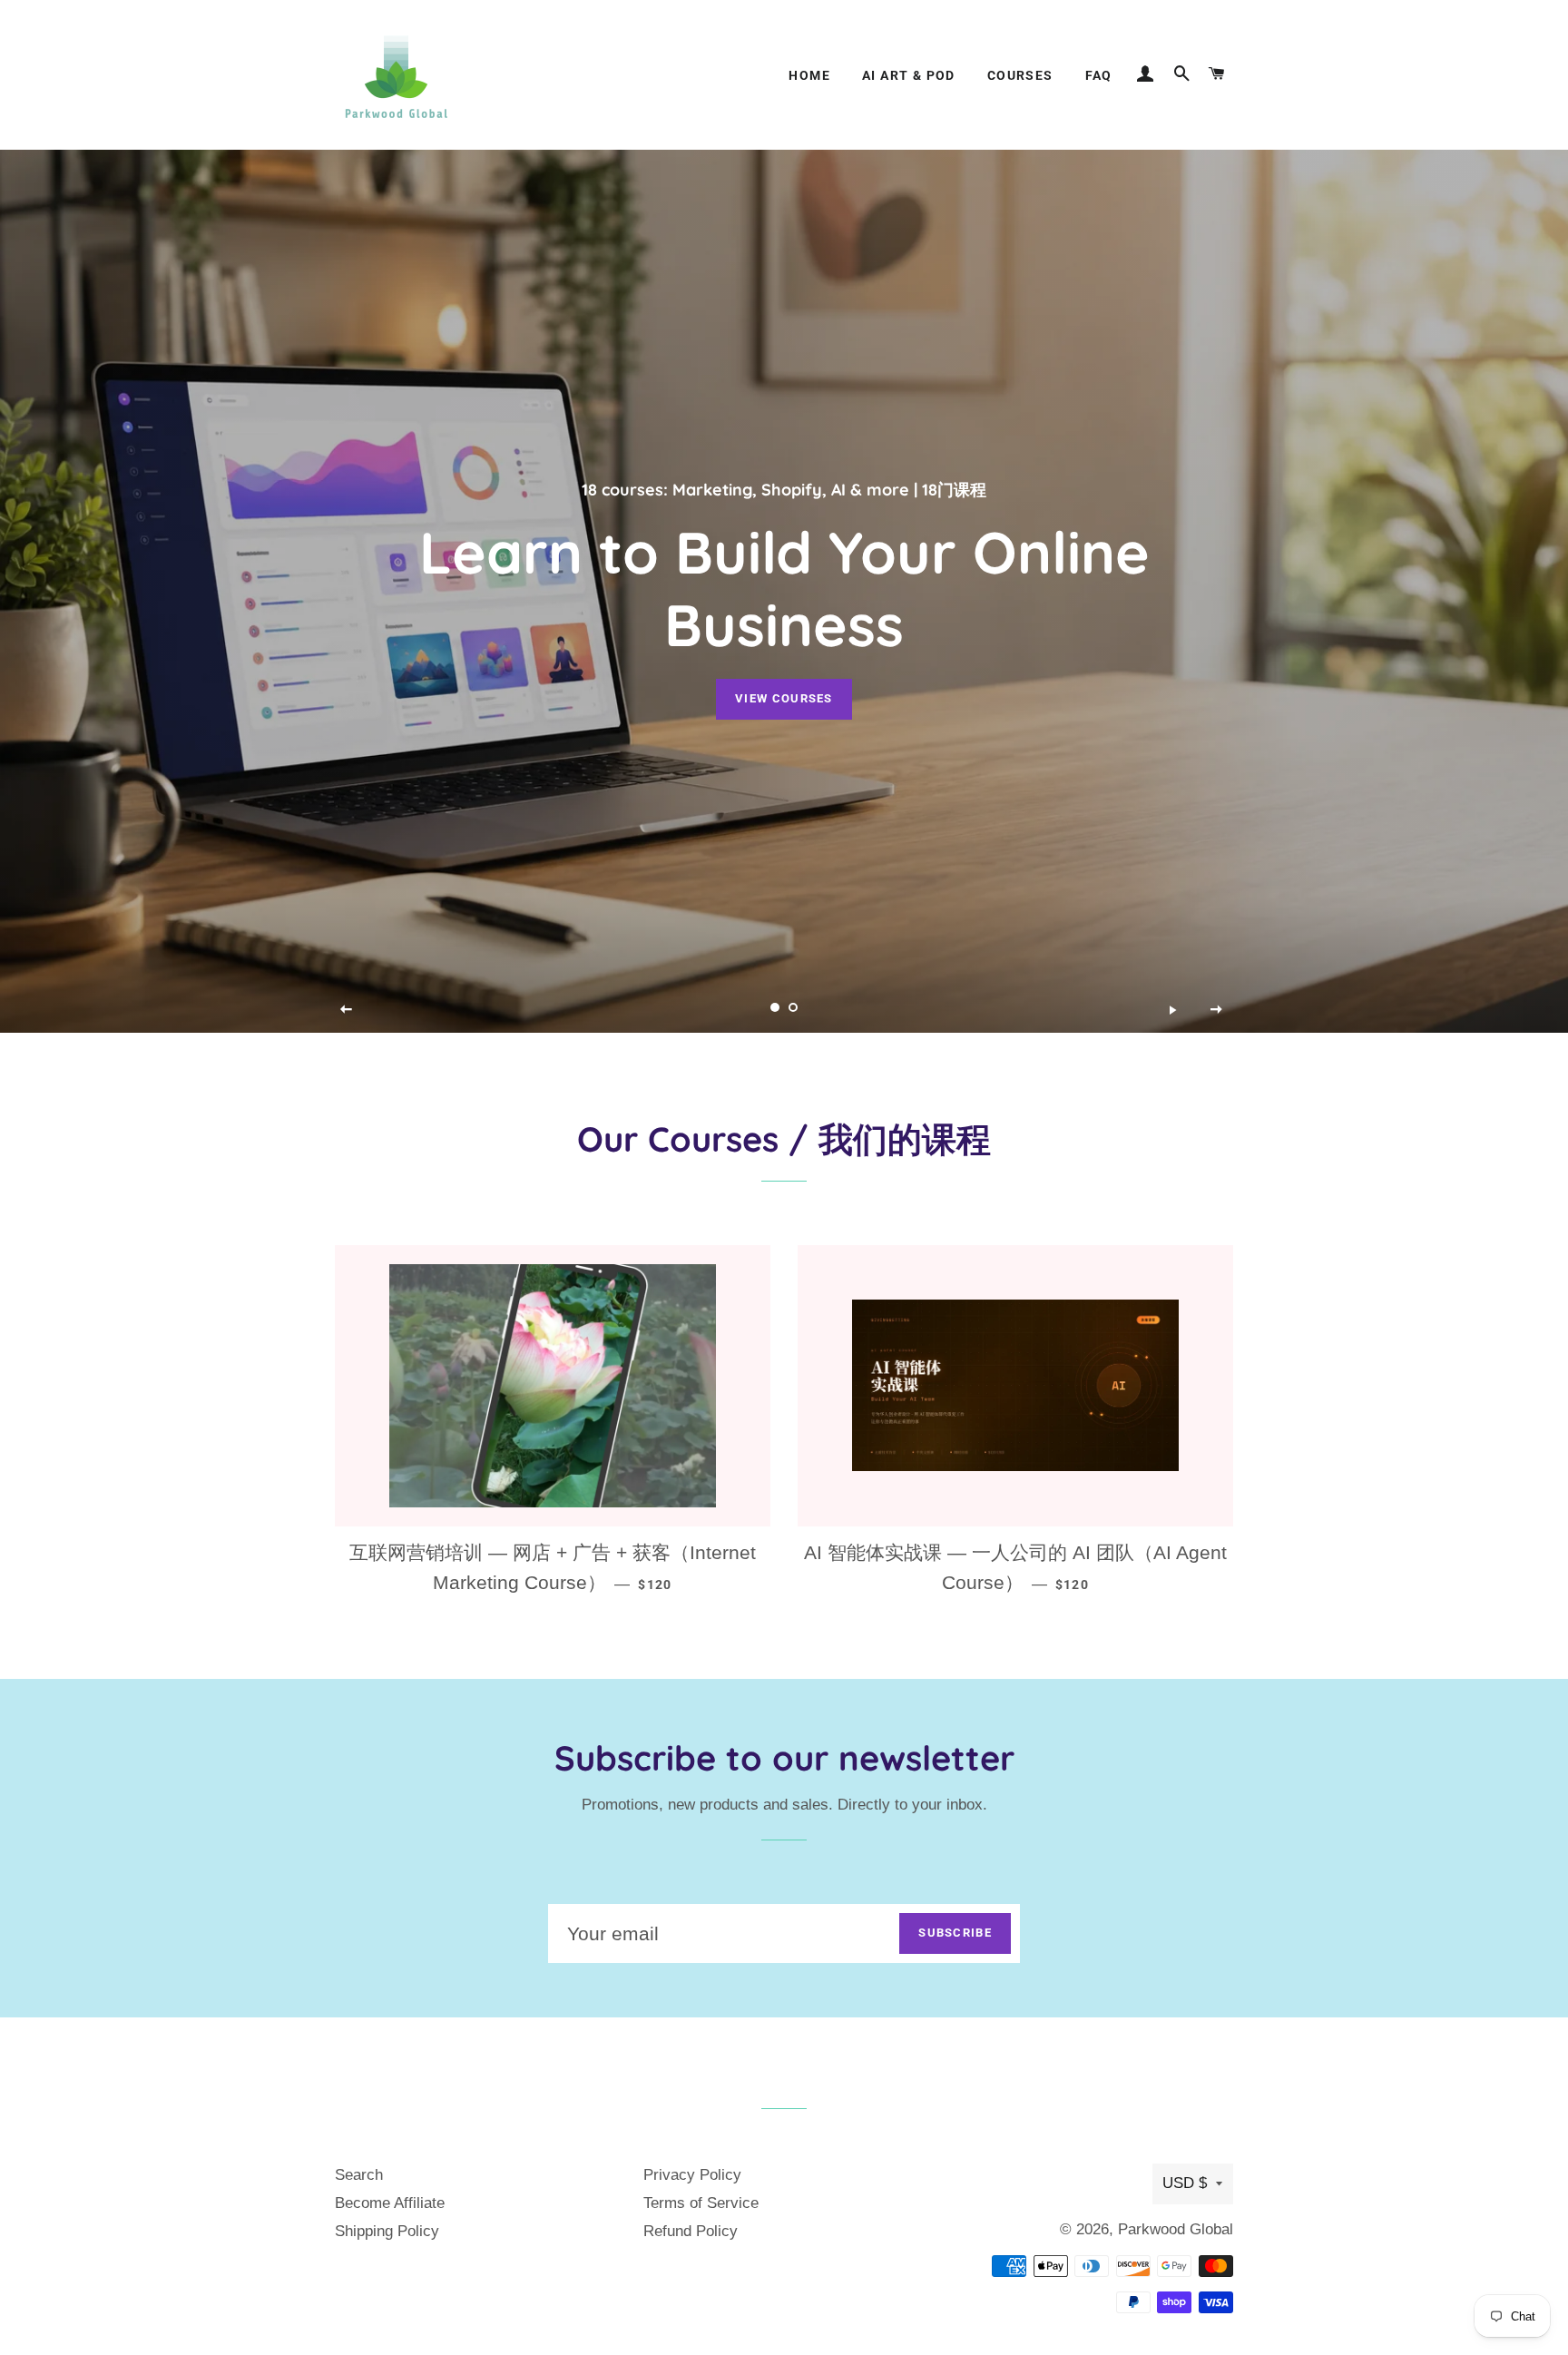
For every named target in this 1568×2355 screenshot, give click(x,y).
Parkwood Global (1176, 2229)
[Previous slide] (347, 1010)
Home (809, 75)
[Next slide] (1217, 1010)
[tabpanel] (784, 591)
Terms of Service (701, 2203)
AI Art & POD (909, 75)
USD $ (1185, 2183)
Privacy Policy (692, 2175)
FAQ (1099, 75)
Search (359, 2175)
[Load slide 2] (793, 1007)
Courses (1020, 75)
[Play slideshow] (1172, 1010)
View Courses (784, 698)
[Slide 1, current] (775, 1007)
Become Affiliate (390, 2203)
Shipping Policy (387, 2231)
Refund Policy (691, 2231)
